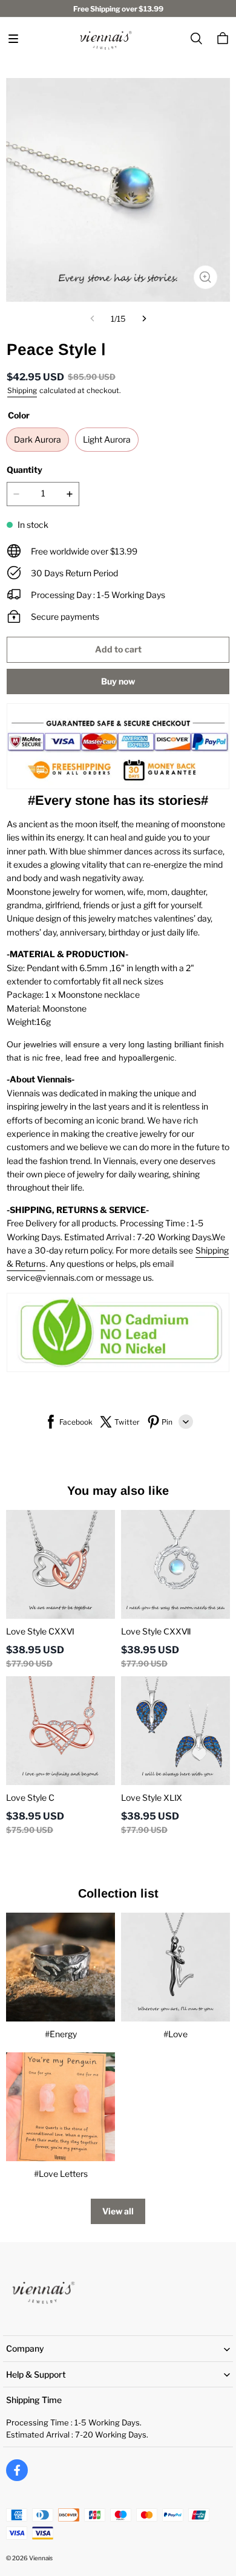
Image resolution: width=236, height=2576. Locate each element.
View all (118, 2211)
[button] (13, 39)
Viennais (41, 2558)
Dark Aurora (38, 439)
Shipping (22, 390)
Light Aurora (107, 439)
